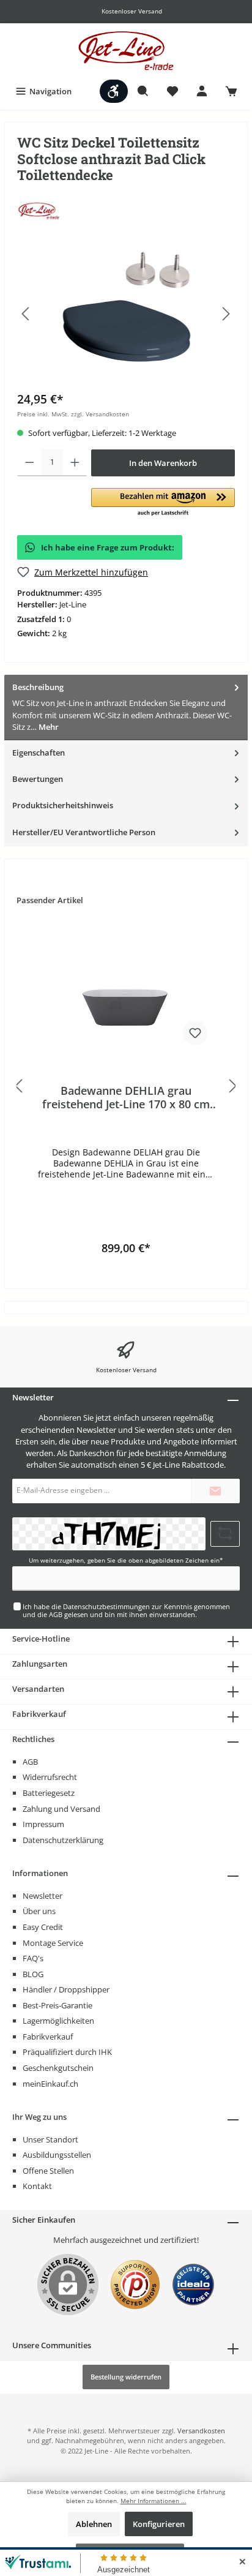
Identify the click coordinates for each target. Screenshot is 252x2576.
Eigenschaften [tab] (39, 753)
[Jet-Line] (39, 210)
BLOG (33, 1974)
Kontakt (37, 2186)
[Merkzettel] (172, 91)
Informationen (40, 1873)
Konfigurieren (159, 2524)
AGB (56, 1614)
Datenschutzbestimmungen (106, 1606)
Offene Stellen (48, 2171)
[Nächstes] (226, 314)
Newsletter (43, 1896)
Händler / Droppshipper (66, 1989)
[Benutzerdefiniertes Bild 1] (135, 2291)
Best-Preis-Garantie (57, 2005)
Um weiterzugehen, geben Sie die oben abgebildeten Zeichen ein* (126, 1560)
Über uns (39, 1911)
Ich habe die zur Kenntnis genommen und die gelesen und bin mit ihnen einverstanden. (126, 1610)
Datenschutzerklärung (63, 1840)
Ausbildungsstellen (57, 2155)
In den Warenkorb (163, 463)
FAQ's (33, 1958)
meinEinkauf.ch (50, 2084)
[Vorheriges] (26, 314)
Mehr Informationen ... (154, 2501)
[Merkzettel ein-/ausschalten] (195, 1033)
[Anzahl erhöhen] (75, 463)
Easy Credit (43, 1927)
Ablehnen (94, 2524)
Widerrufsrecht (50, 1777)
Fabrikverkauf (48, 2037)
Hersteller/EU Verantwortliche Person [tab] (84, 832)
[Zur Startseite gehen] (126, 51)
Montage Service (53, 1943)
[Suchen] (143, 91)
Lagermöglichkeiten (58, 2021)
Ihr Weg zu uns (39, 2117)
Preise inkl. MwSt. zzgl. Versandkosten (73, 414)
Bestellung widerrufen (126, 2377)
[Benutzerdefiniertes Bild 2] (193, 2291)
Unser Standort (50, 2139)
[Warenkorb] (231, 91)
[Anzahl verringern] (30, 463)
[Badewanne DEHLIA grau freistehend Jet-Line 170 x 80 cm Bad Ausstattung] (126, 992)
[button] (163, 503)
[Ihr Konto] (202, 91)
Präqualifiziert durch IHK (67, 2052)
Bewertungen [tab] (38, 779)
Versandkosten (201, 2431)
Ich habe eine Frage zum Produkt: (108, 547)
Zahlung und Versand (61, 1809)
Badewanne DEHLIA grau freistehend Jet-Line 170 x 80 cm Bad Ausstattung (126, 1097)
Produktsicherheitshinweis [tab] (63, 805)
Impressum (43, 1824)
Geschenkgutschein (58, 2068)
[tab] (126, 708)
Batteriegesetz (49, 1793)
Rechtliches (33, 1739)
